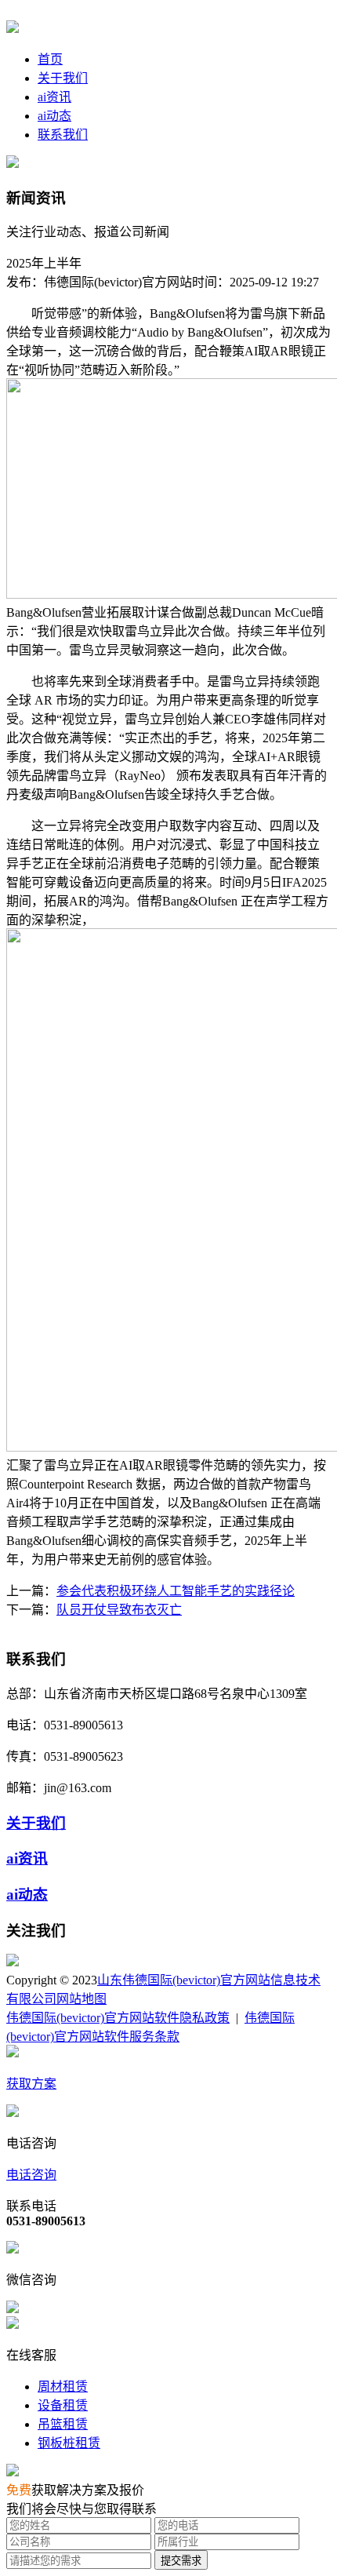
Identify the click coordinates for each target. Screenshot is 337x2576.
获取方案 (31, 2084)
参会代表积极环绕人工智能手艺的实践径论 (176, 1591)
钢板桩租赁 (69, 2443)
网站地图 (82, 1999)
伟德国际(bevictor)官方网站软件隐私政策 (118, 2018)
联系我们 (63, 135)
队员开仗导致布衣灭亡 (119, 1610)
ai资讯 (54, 97)
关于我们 (63, 78)
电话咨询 (31, 2175)
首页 (50, 59)
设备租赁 (63, 2405)
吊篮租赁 (63, 2424)
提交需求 (181, 2561)
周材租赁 (63, 2387)
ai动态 (54, 116)
